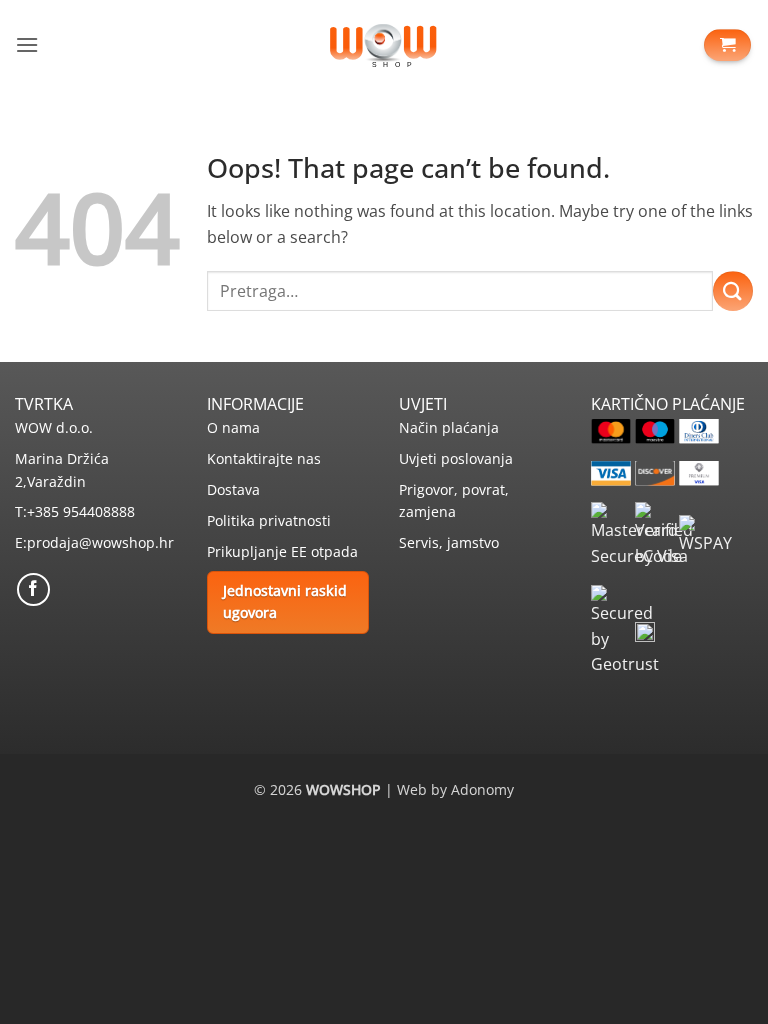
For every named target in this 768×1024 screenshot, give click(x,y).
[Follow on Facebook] (33, 589)
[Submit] (733, 290)
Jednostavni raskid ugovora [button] (285, 601)
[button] (27, 44)
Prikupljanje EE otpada (282, 551)
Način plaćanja (449, 427)
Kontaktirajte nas (264, 458)
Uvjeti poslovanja (456, 458)
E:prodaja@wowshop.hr (94, 542)
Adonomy (482, 789)
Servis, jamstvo (449, 542)
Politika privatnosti (269, 520)
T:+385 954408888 (75, 511)
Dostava (233, 489)
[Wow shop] (384, 44)
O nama (233, 427)
